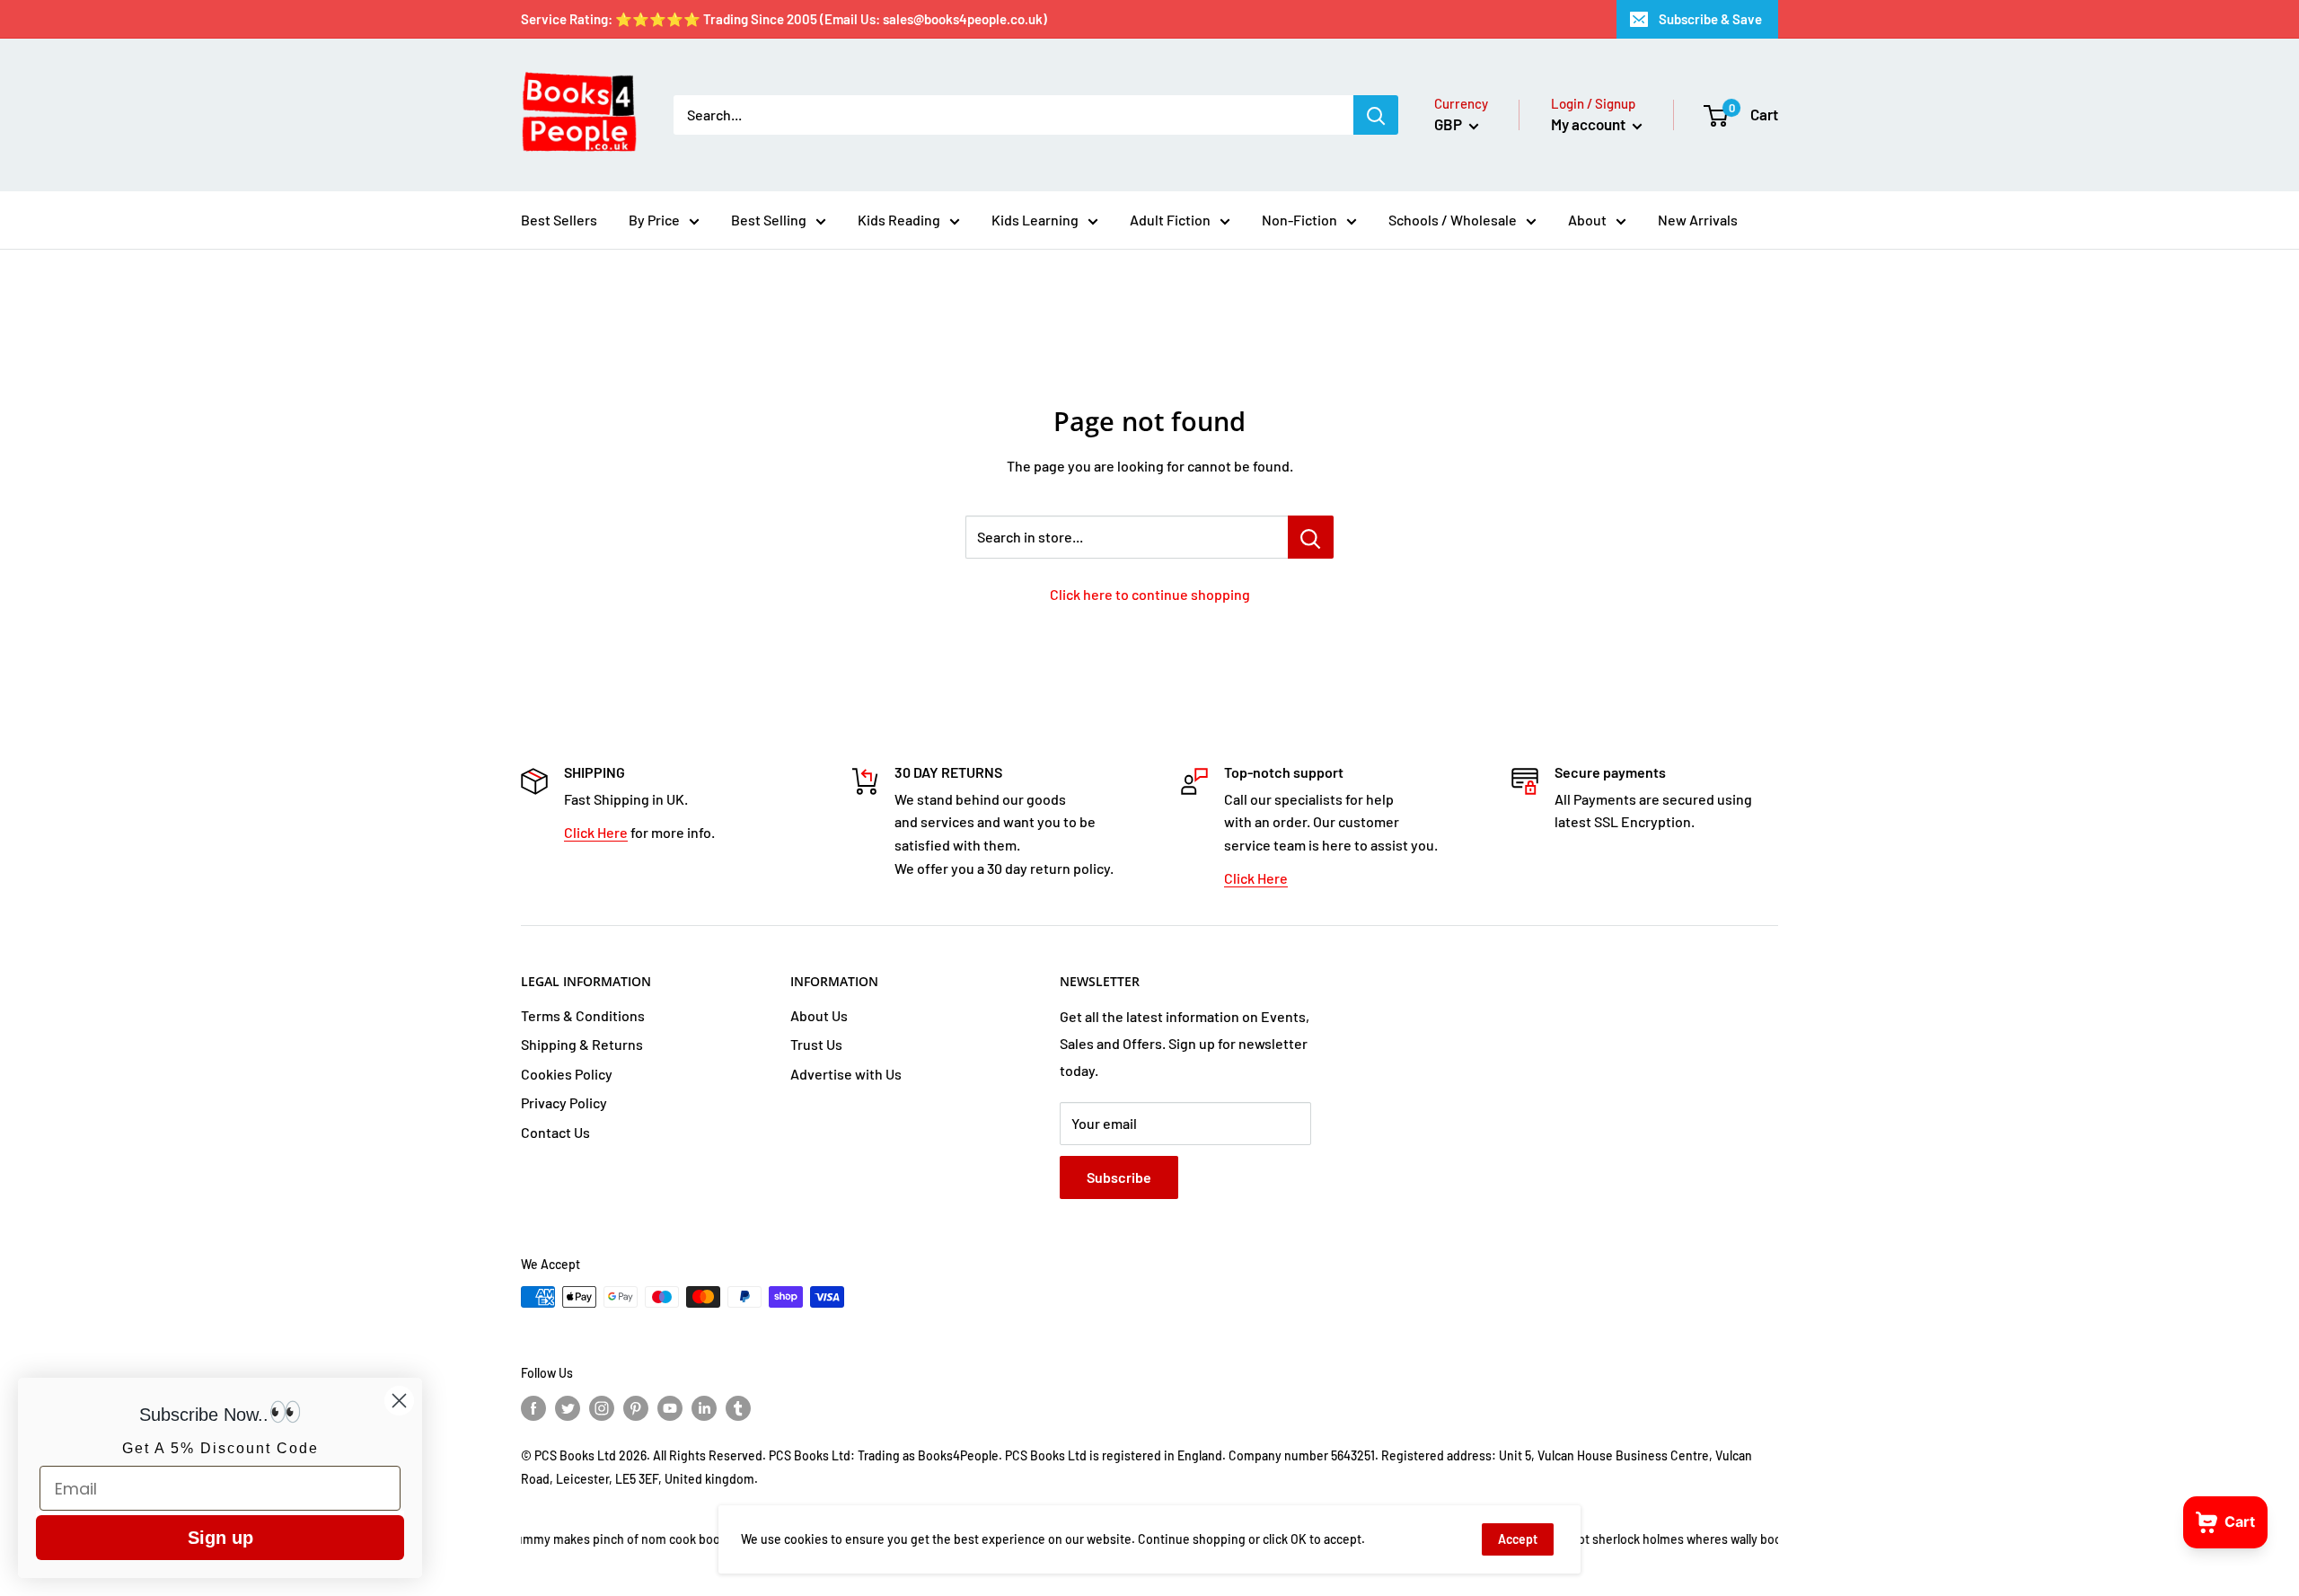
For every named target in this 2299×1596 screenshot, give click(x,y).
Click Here (596, 832)
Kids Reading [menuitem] (899, 220)
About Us (819, 1015)
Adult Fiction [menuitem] (1170, 220)
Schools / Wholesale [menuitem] (1453, 220)
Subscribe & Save (1710, 19)
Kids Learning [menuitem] (1035, 220)
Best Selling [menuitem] (769, 220)
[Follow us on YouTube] (670, 1408)
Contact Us (555, 1132)
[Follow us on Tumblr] (738, 1408)
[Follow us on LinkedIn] (704, 1408)
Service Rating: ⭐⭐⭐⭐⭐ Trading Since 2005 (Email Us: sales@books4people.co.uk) (784, 19)
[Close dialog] (399, 1401)
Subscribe (1119, 1177)
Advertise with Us (846, 1074)
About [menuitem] (1587, 220)
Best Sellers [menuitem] (559, 220)
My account (1590, 124)
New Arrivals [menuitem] (1698, 220)
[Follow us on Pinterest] (636, 1408)
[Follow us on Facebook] (533, 1408)
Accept (1518, 1539)
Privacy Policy (564, 1102)
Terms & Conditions (583, 1015)
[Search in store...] (1311, 537)
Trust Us (816, 1044)
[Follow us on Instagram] (602, 1408)
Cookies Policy (567, 1074)
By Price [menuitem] (654, 220)
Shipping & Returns (582, 1044)
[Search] (1376, 115)
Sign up (220, 1538)
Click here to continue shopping (1150, 594)
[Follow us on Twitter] (568, 1408)
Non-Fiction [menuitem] (1299, 220)
